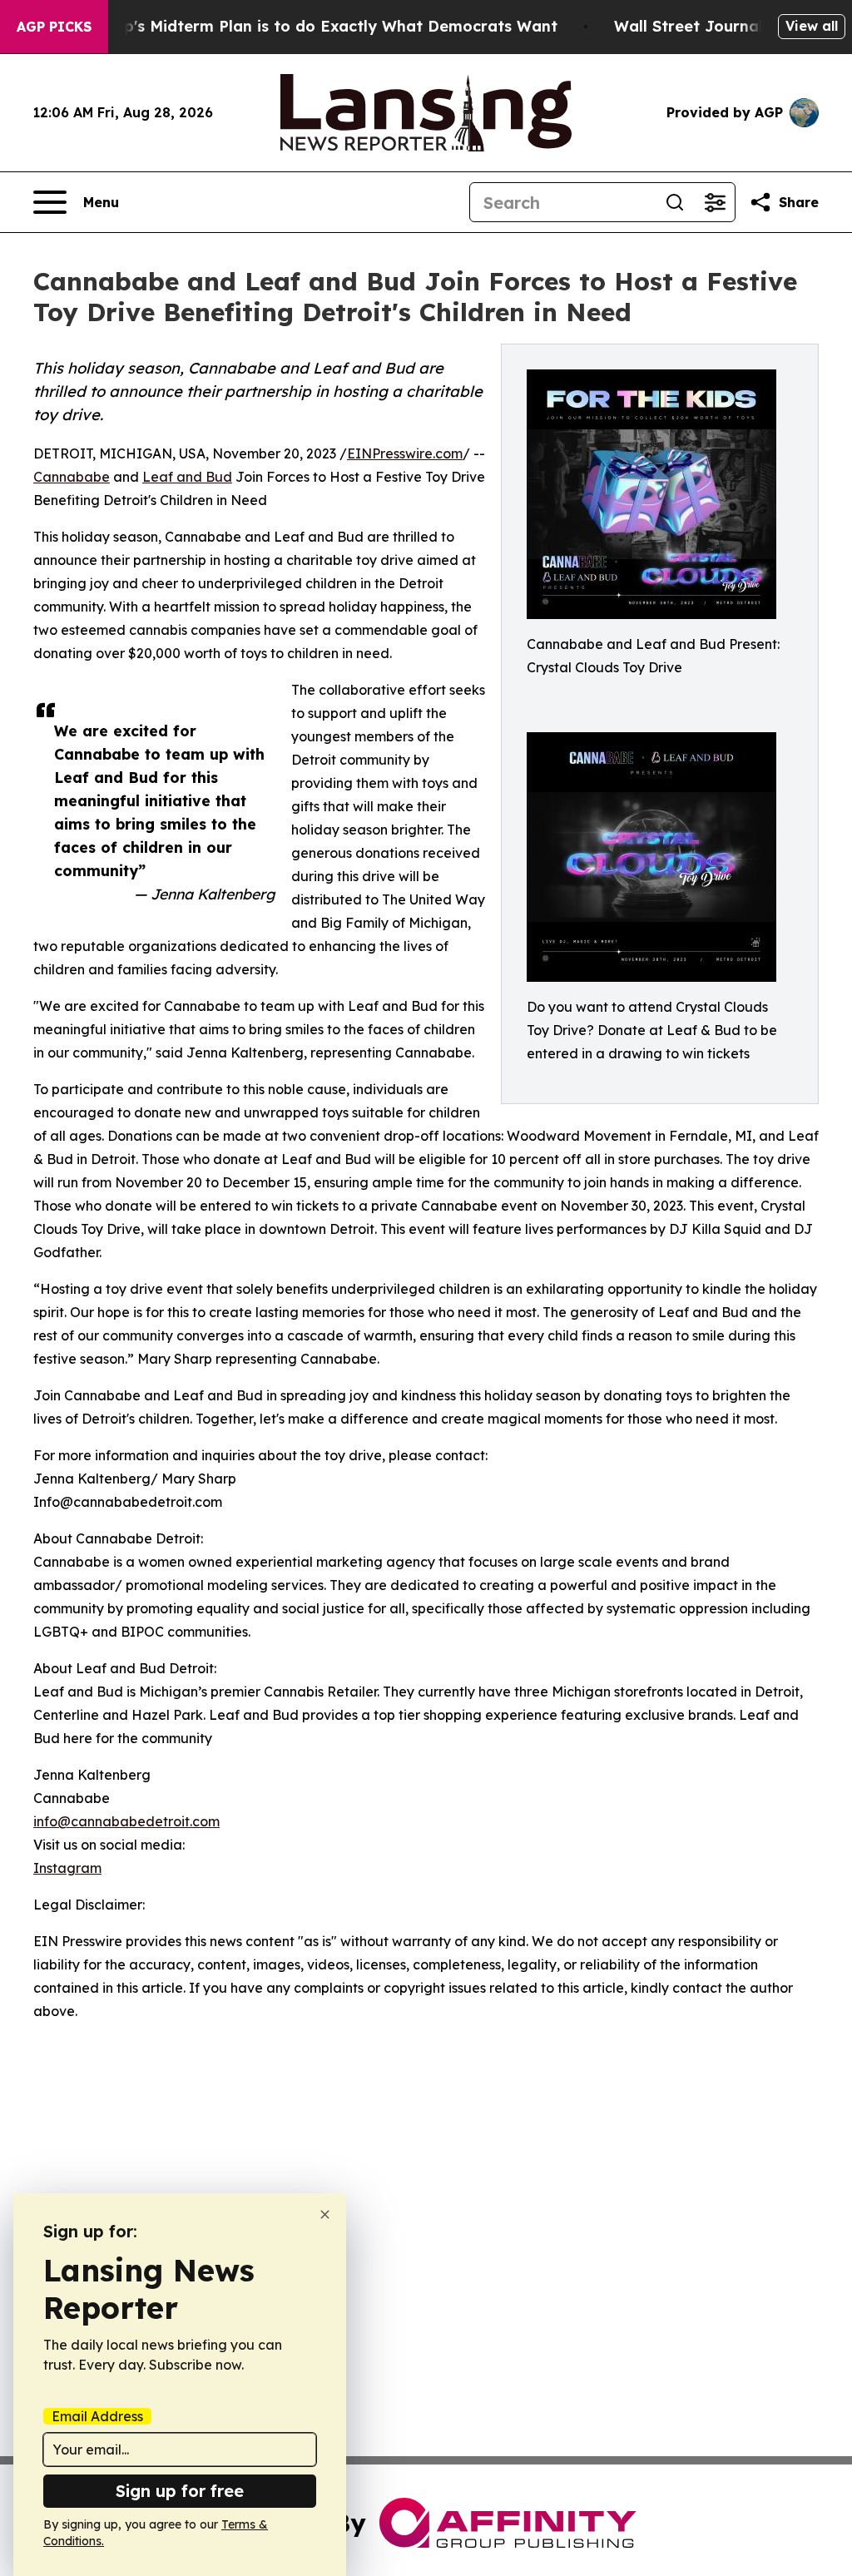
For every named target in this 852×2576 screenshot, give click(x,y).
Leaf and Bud (187, 477)
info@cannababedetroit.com (126, 1821)
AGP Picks (54, 27)
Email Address (97, 2416)
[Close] (325, 2214)
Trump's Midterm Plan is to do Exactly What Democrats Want (321, 26)
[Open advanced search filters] (715, 202)
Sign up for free (180, 2491)
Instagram (67, 1868)
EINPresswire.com (405, 453)
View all (812, 26)
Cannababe (72, 477)
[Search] (675, 202)
